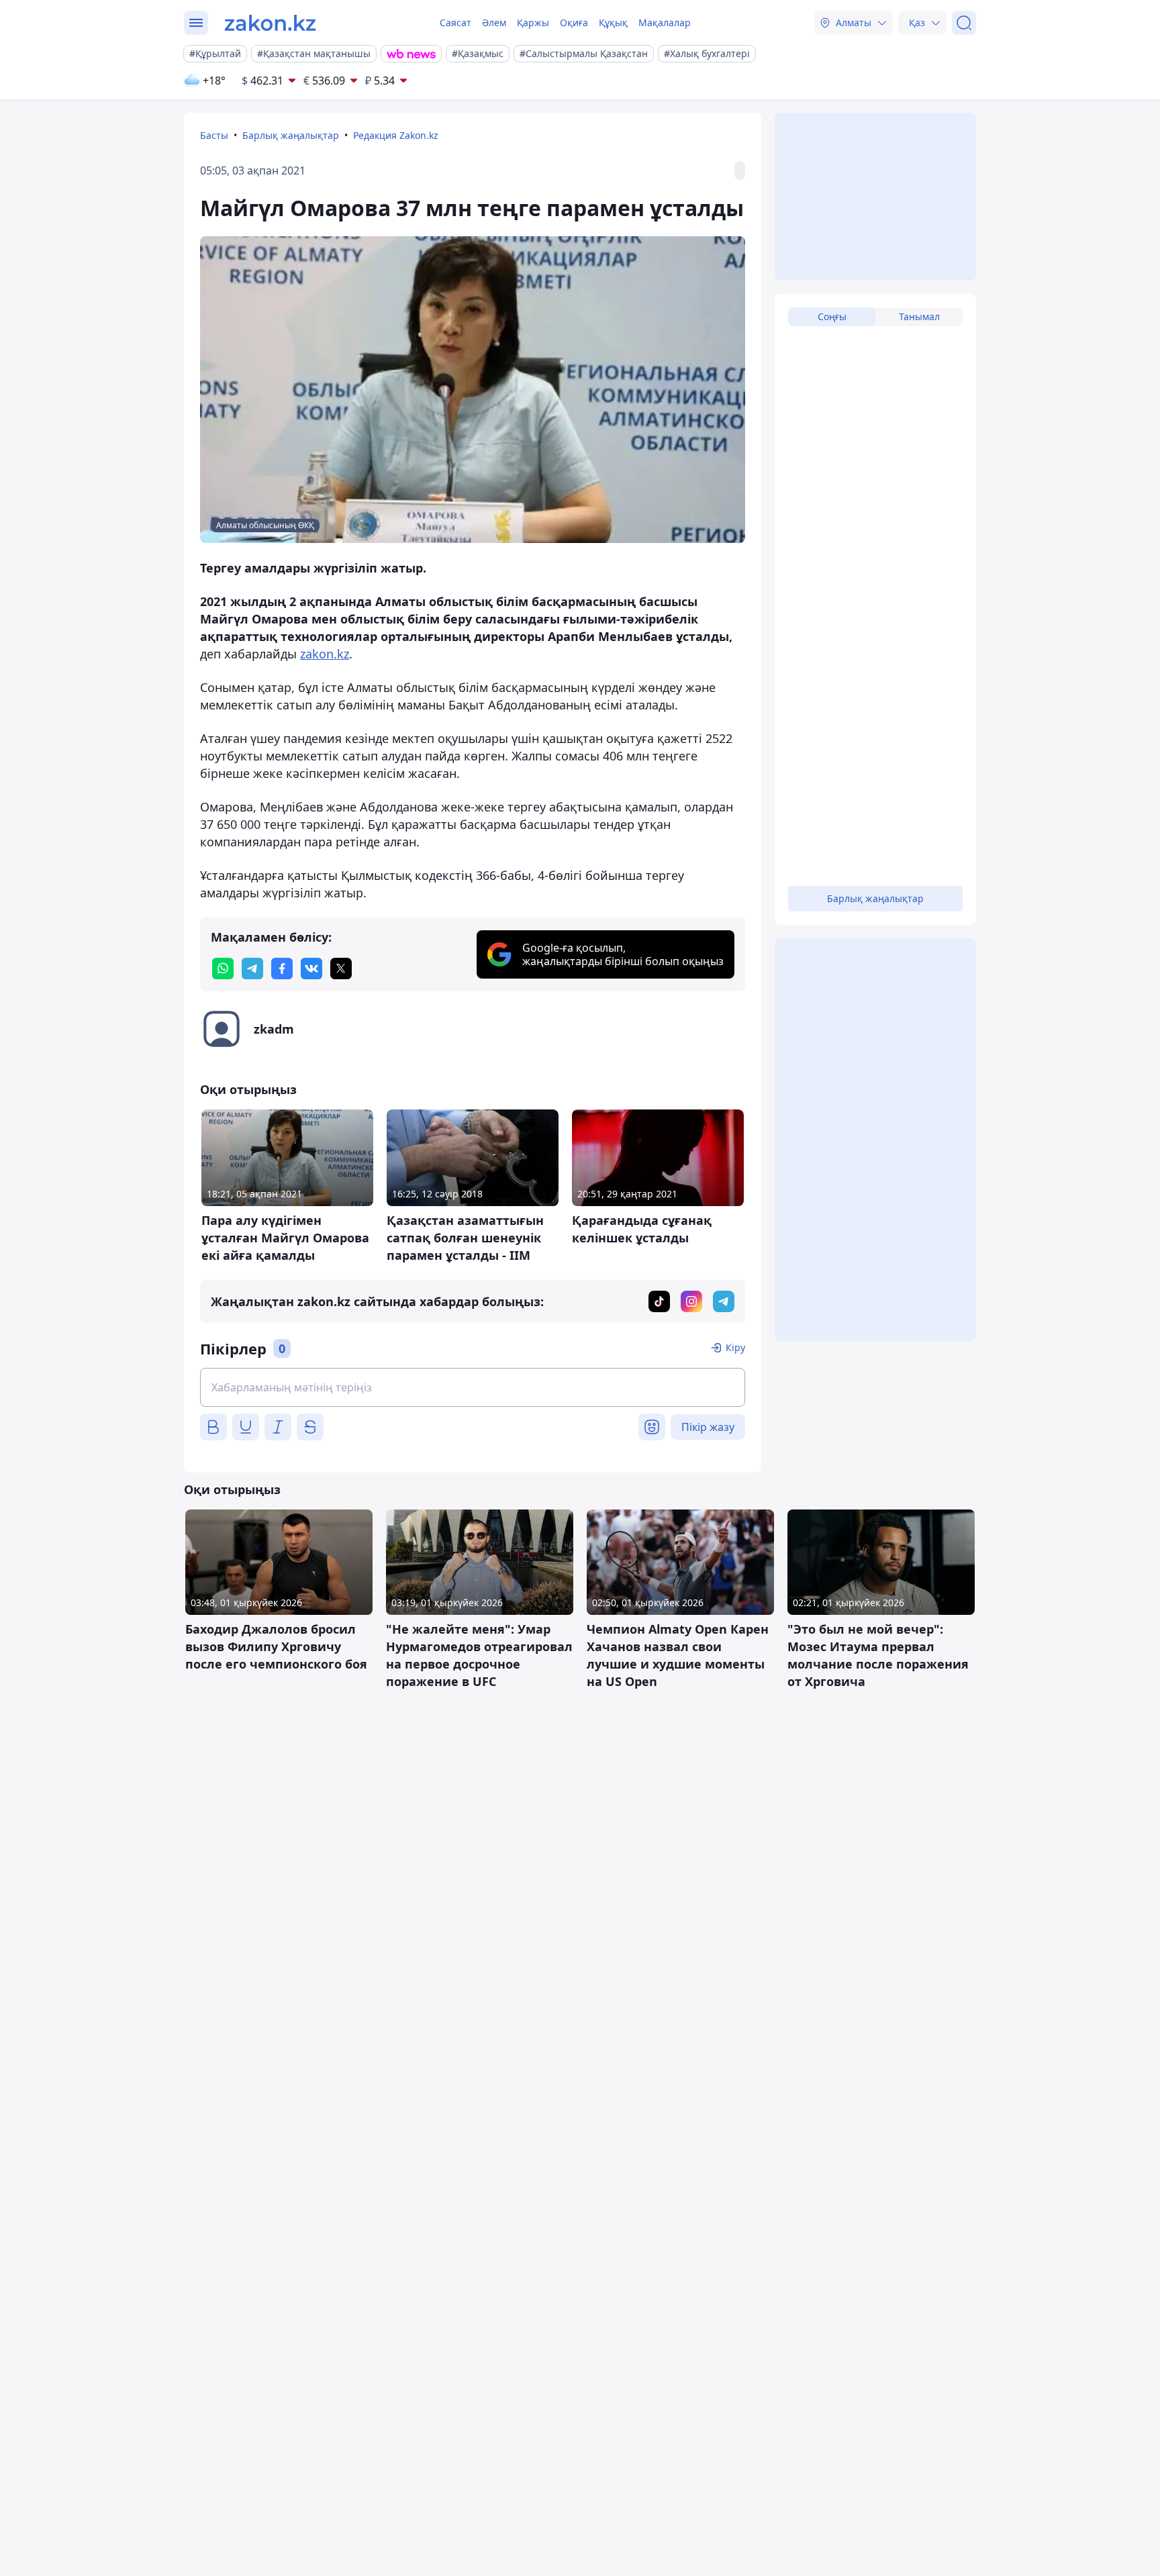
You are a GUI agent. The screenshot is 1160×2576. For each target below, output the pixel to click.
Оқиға (574, 22)
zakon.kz (325, 654)
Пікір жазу (708, 1427)
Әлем (494, 22)
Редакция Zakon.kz (396, 135)
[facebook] (282, 969)
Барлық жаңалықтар (291, 135)
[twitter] (341, 969)
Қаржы (533, 22)
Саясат (455, 22)
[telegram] (252, 969)
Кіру (735, 1347)
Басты (214, 135)
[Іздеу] (964, 23)
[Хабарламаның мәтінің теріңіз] (473, 1387)
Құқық (613, 22)
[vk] (311, 969)
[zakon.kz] (270, 23)
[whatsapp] (223, 969)
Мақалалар (665, 22)
